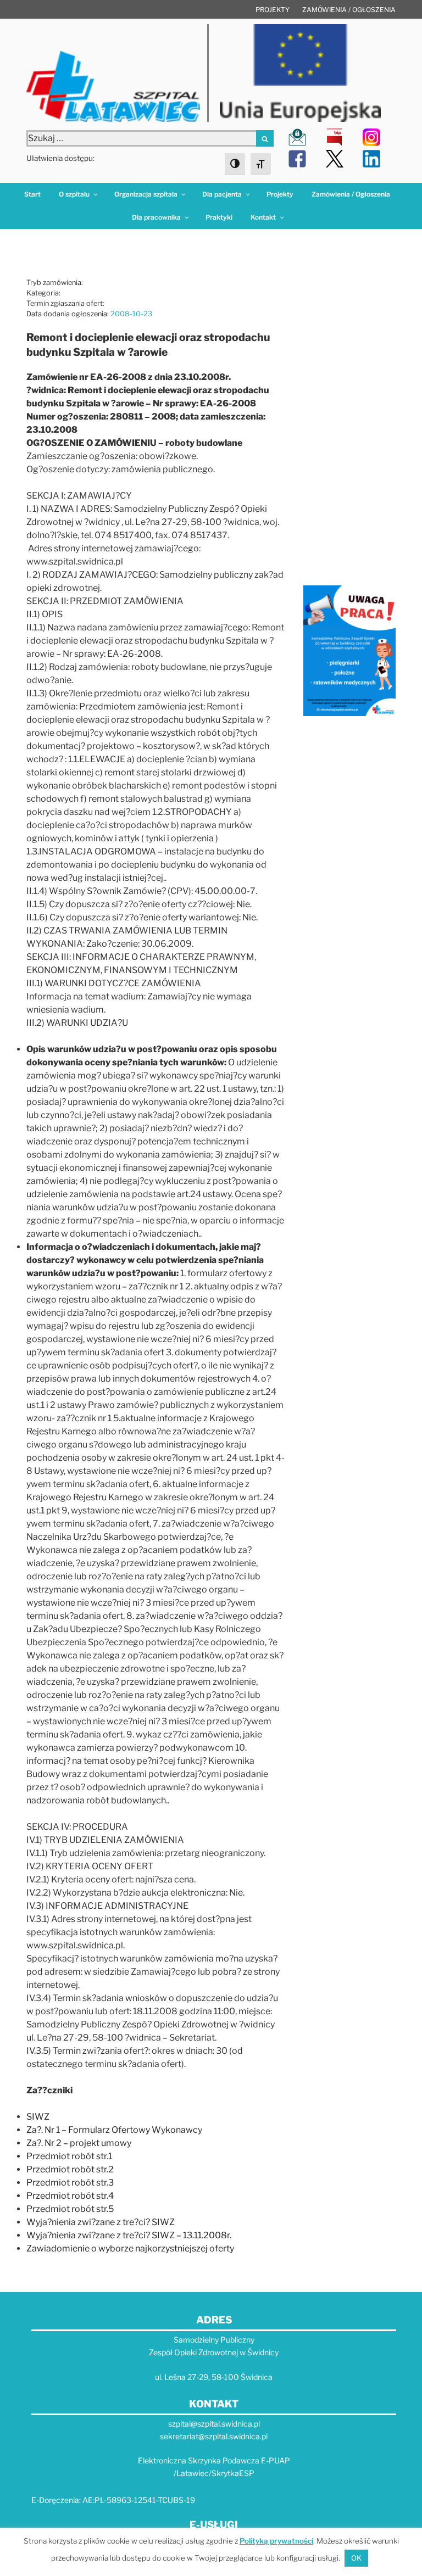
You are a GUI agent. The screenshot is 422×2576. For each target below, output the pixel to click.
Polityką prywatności (276, 2541)
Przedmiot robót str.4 (70, 2196)
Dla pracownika (156, 217)
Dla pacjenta (222, 194)
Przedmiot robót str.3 (70, 2183)
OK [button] (356, 2558)
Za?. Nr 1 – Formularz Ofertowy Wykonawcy (114, 2130)
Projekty (273, 10)
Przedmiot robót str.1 (69, 2156)
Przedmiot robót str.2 (70, 2169)
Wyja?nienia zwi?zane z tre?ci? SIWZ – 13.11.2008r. (129, 2235)
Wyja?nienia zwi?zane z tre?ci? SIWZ (101, 2222)
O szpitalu (74, 194)
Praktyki (219, 217)
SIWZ (38, 2117)
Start (32, 194)
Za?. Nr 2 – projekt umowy (79, 2143)
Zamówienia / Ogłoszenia (349, 10)
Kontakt (263, 217)
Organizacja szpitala (146, 194)
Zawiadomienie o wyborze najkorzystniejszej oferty (130, 2248)
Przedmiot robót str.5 (70, 2209)
